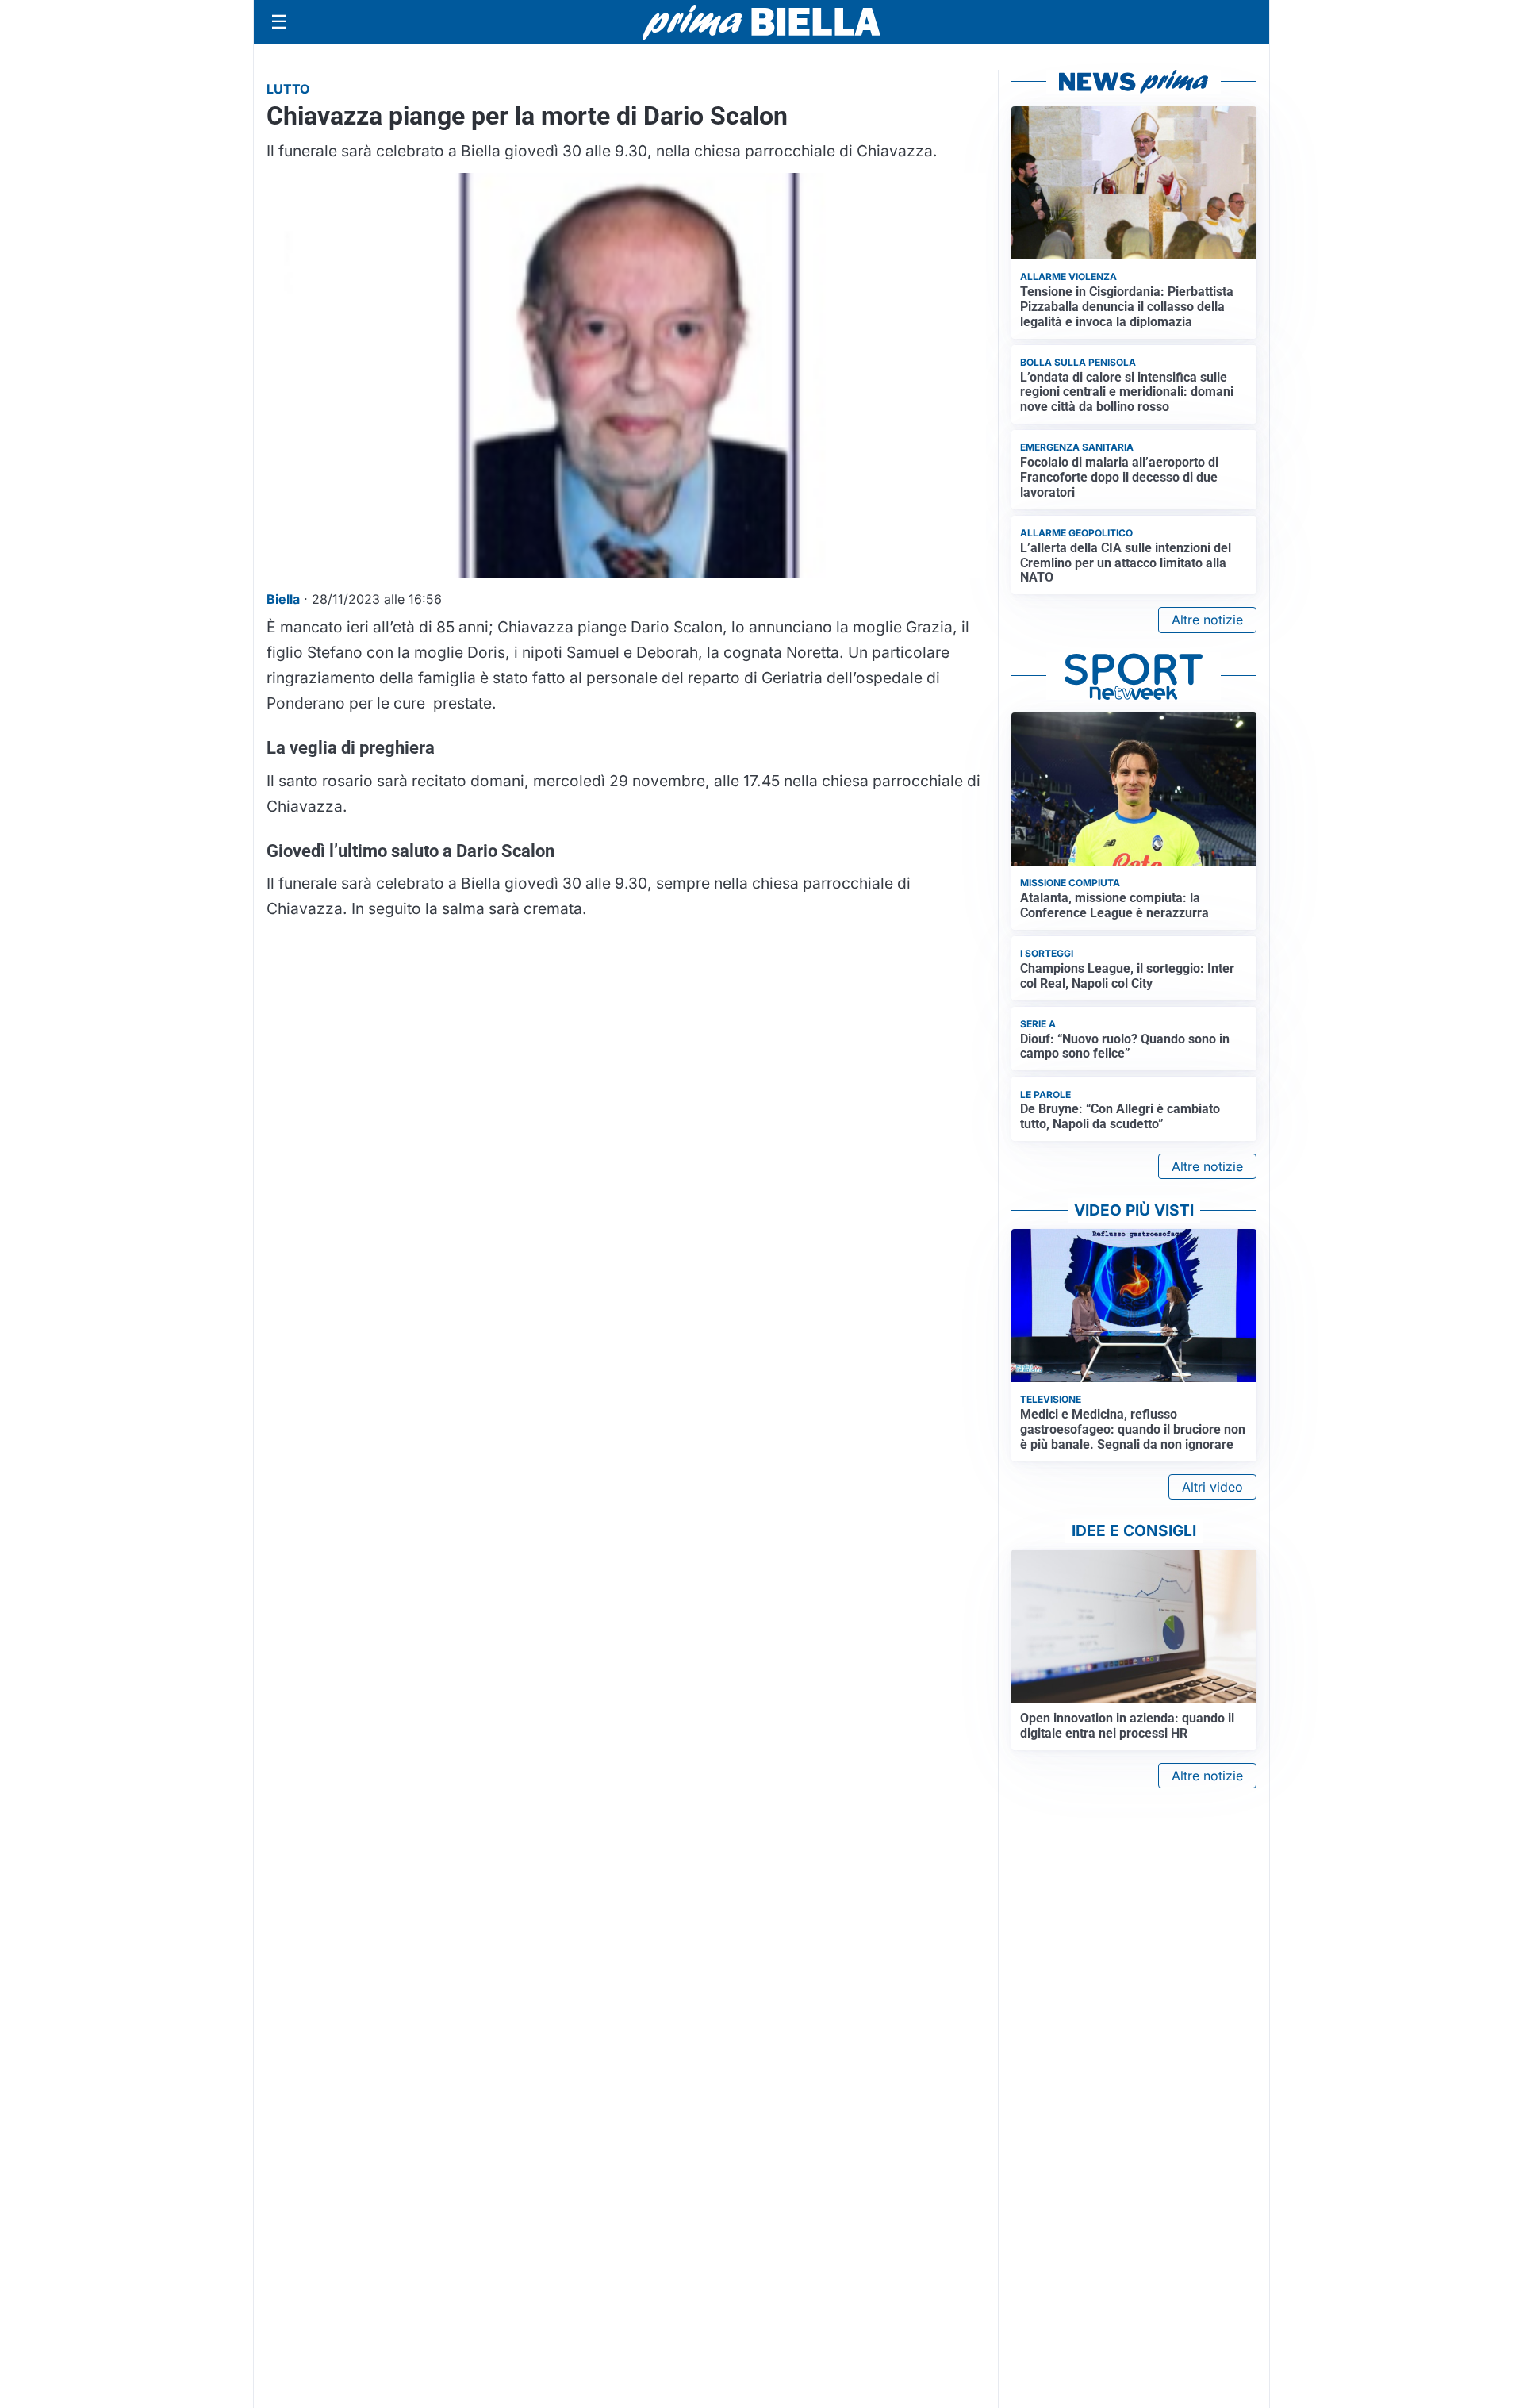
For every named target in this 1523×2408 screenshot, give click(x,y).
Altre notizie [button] (1207, 620)
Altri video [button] (1212, 1487)
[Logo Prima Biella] (761, 22)
